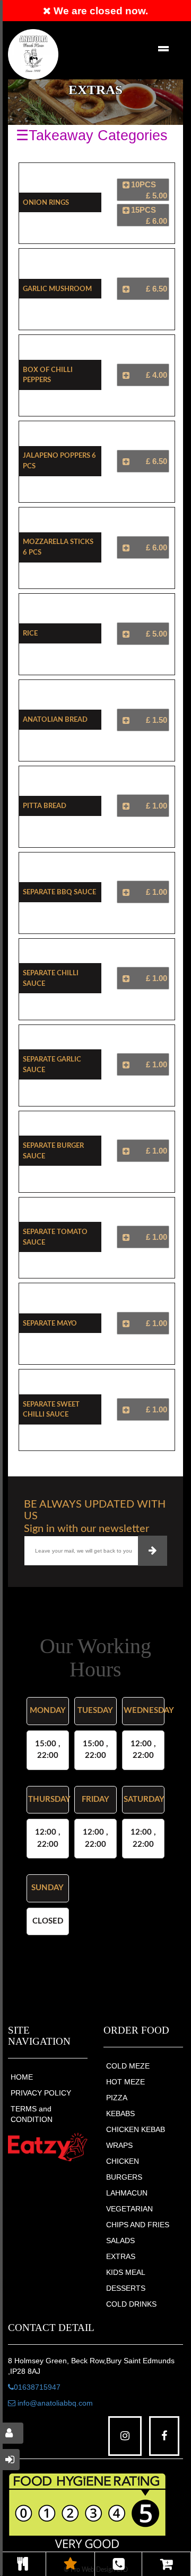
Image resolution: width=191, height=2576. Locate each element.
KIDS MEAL (126, 2272)
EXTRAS (121, 2256)
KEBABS (120, 2114)
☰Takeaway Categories (92, 135)
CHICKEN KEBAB (136, 2129)
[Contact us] (118, 2564)
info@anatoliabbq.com (54, 2403)
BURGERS (124, 2177)
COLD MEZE (128, 2066)
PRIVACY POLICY (41, 2093)
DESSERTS (126, 2288)
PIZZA (117, 2098)
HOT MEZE (125, 2082)
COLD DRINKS (131, 2304)
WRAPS (119, 2145)
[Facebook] (164, 2436)
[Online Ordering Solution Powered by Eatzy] (48, 2147)
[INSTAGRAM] (125, 2436)
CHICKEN (123, 2161)
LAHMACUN (127, 2193)
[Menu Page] (23, 2564)
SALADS (120, 2241)
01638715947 (37, 2387)
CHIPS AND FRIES (138, 2225)
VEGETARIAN (129, 2209)
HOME (22, 2077)
